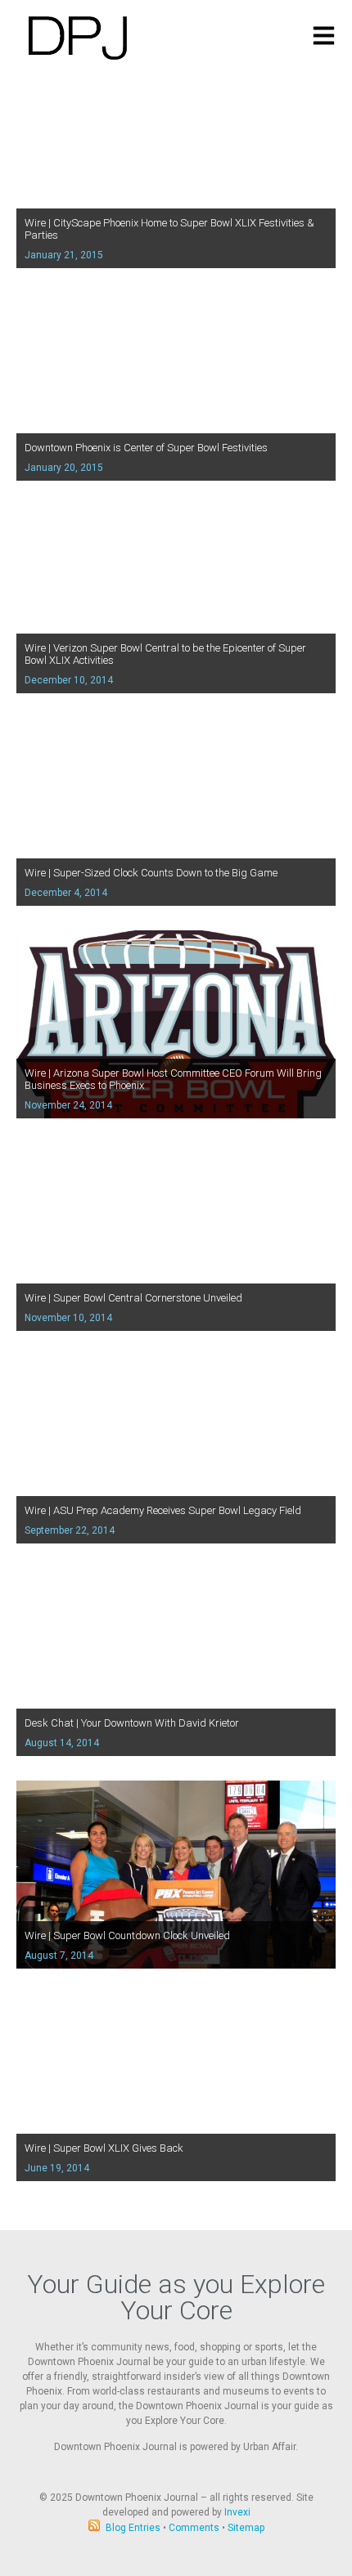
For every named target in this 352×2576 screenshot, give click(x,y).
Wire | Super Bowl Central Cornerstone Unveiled (133, 1298)
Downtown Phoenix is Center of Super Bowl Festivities (146, 448)
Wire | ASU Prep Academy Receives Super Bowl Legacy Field (163, 1510)
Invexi (237, 2512)
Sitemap (246, 2528)
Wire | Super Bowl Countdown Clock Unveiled (127, 1935)
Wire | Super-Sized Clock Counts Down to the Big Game (151, 873)
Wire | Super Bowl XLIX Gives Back (104, 2148)
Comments (194, 2528)
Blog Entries (133, 2528)
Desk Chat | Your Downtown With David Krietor (132, 1723)
